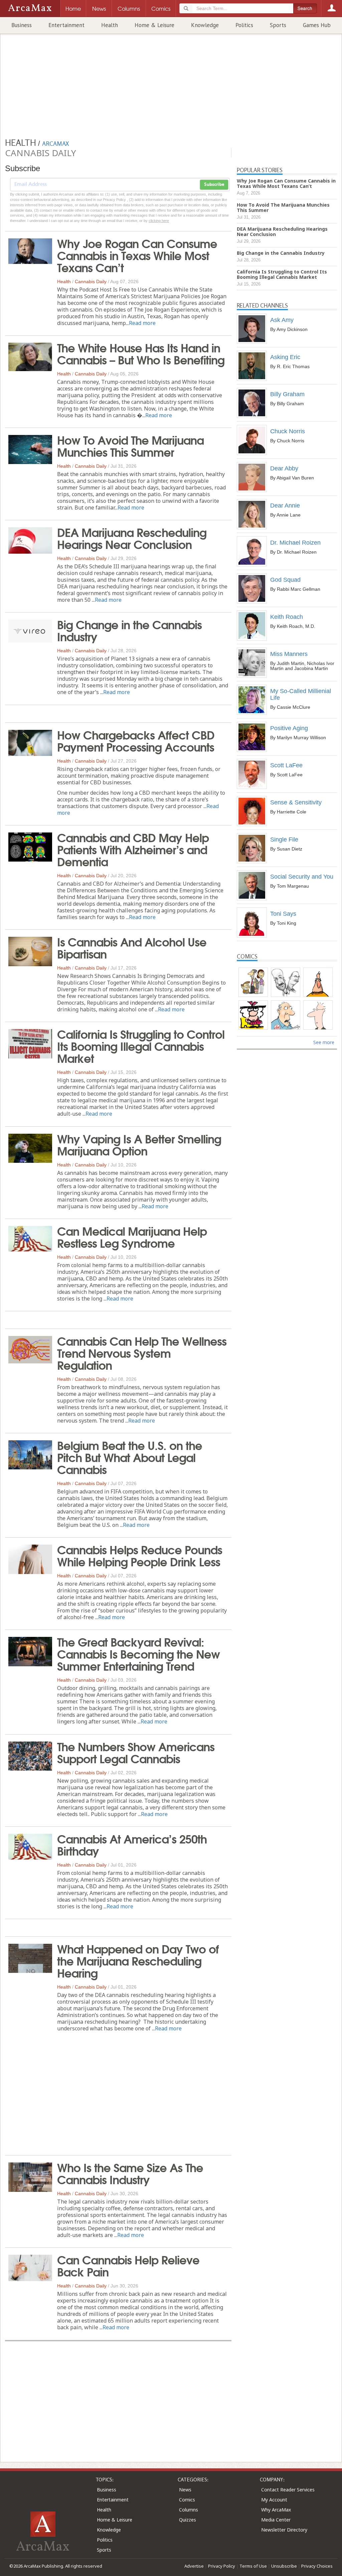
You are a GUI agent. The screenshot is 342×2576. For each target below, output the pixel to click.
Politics (244, 25)
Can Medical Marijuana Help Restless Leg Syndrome (132, 1236)
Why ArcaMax (276, 2510)
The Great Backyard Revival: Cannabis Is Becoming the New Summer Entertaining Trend (138, 1653)
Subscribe (214, 185)
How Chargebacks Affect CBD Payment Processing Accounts (136, 740)
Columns (189, 2510)
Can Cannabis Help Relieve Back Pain (128, 2265)
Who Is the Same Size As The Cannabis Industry (130, 2173)
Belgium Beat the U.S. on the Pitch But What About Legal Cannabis (130, 1457)
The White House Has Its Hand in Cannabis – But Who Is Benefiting (141, 353)
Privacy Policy (222, 2566)
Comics (187, 2500)
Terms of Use (253, 2566)
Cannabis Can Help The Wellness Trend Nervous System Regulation (142, 1352)
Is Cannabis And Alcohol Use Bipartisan (132, 947)
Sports (278, 25)
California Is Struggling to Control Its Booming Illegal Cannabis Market (141, 1045)
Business (22, 25)
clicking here (159, 221)
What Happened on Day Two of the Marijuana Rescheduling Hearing (138, 1960)
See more (324, 1042)
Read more (142, 323)
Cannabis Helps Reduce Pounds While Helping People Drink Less (140, 1555)
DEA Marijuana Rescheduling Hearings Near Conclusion (132, 538)
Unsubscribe (284, 2566)
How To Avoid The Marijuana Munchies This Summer (130, 445)
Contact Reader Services (288, 2490)
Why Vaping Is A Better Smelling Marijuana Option (139, 1144)
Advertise (194, 2566)
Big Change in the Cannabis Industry (129, 630)
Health (110, 25)
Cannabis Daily (91, 282)
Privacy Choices (317, 2566)
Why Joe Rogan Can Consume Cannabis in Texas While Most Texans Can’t (137, 255)
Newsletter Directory (284, 2530)
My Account (274, 2500)
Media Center (276, 2520)
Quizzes (188, 2520)
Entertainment (66, 25)
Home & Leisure (154, 25)
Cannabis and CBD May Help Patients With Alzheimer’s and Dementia (133, 849)
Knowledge (205, 25)
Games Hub (317, 25)
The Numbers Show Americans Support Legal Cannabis (136, 1752)
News (185, 2490)
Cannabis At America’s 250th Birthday (132, 1844)
